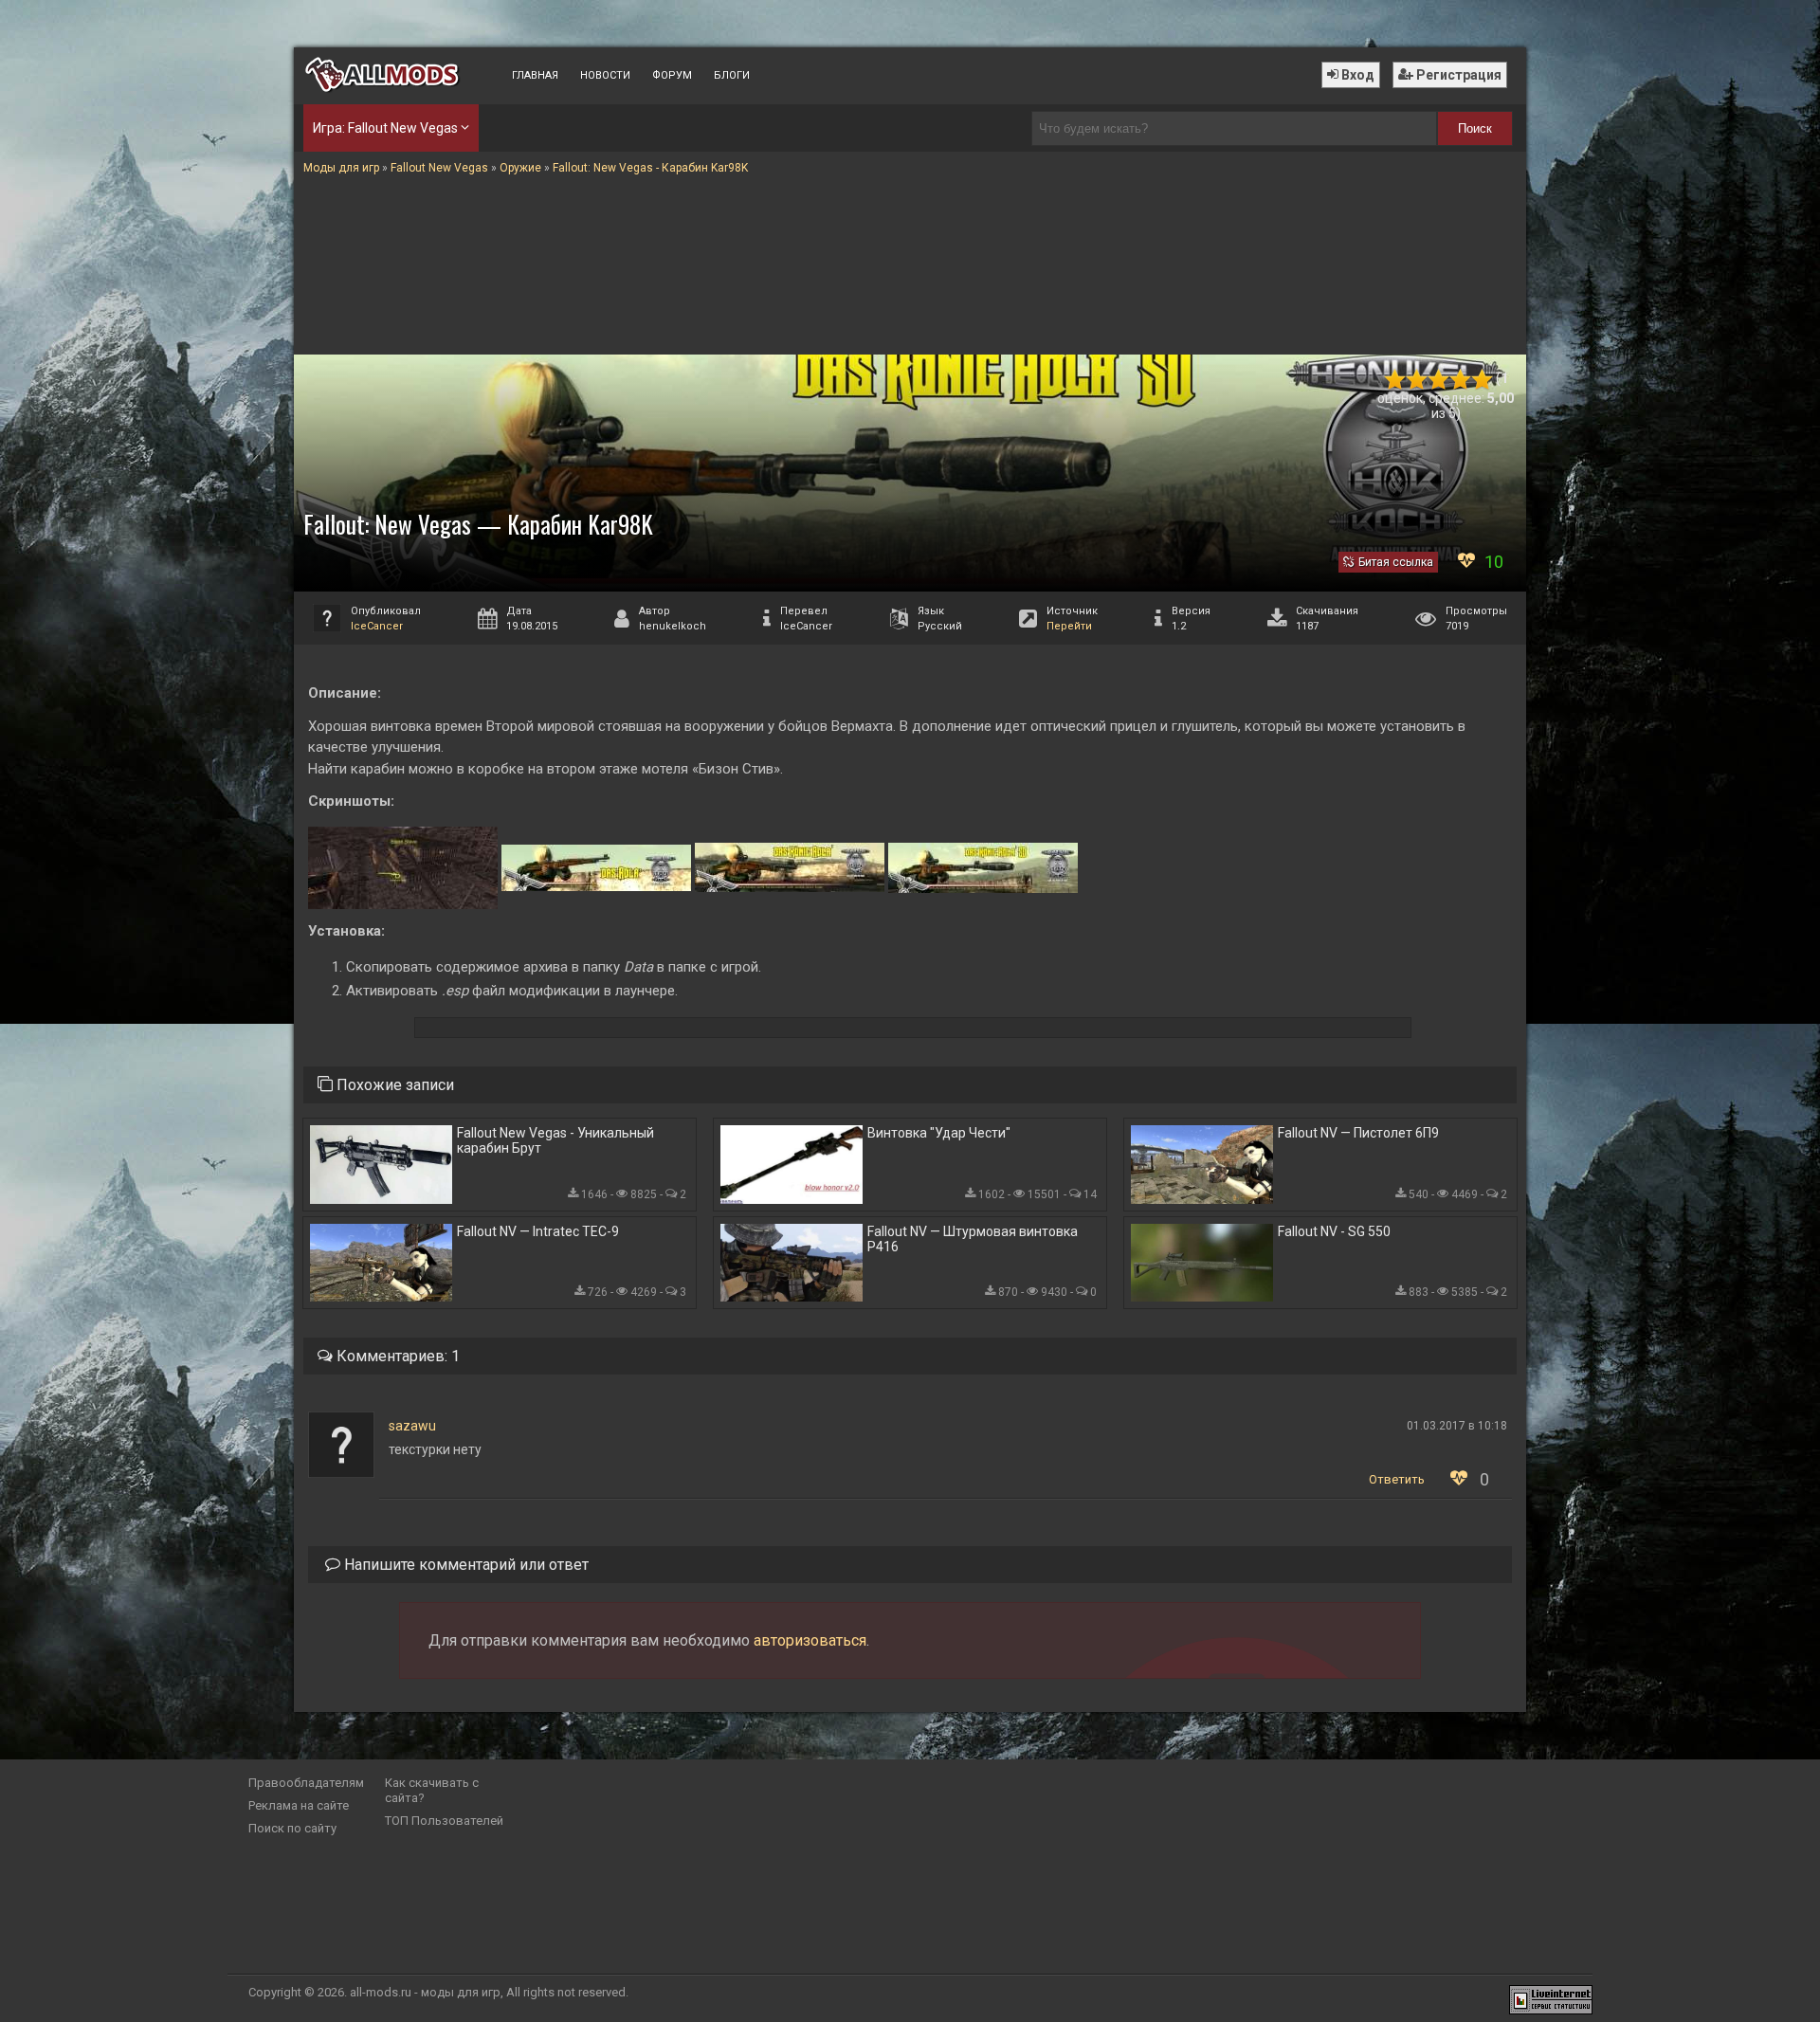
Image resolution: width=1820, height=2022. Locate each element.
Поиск (1475, 128)
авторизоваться (810, 1640)
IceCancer (377, 626)
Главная (535, 75)
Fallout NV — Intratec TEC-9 (538, 1231)
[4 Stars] (1460, 380)
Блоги (732, 75)
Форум (672, 75)
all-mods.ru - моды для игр (425, 1992)
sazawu (412, 1426)
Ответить (1397, 1479)
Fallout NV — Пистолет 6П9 (1358, 1133)
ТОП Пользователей (444, 1821)
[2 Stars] (1417, 380)
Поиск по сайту (292, 1828)
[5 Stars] (1482, 380)
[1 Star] (1395, 380)
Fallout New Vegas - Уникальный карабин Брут (555, 1140)
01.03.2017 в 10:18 (1457, 1426)
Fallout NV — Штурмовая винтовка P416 (973, 1239)
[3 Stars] (1438, 380)
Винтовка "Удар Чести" (939, 1133)
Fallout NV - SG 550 (1334, 1231)
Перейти (1069, 626)
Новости (605, 75)
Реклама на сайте (299, 1805)
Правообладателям (306, 1783)
